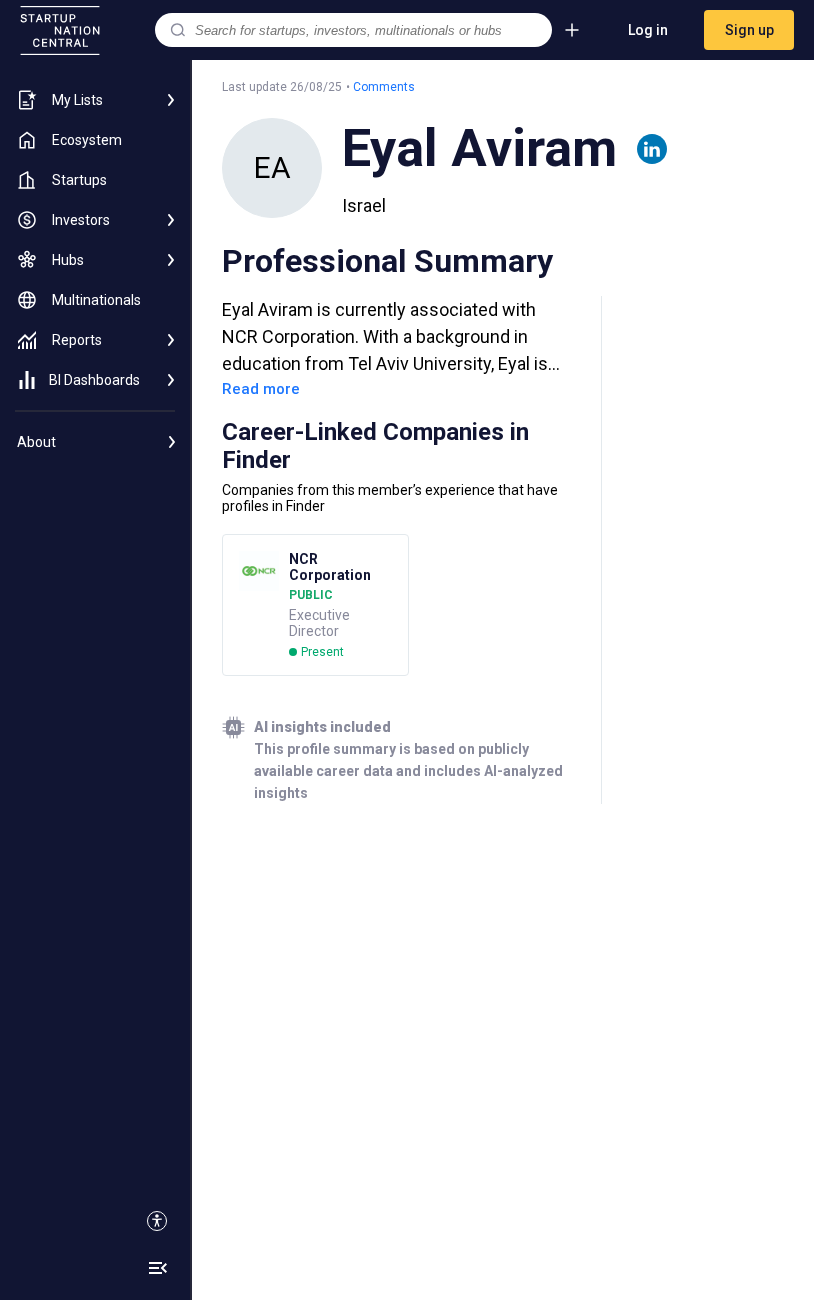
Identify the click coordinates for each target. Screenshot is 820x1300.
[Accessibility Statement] (157, 1221)
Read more (261, 389)
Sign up (749, 30)
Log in (648, 30)
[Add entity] (572, 30)
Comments (384, 87)
